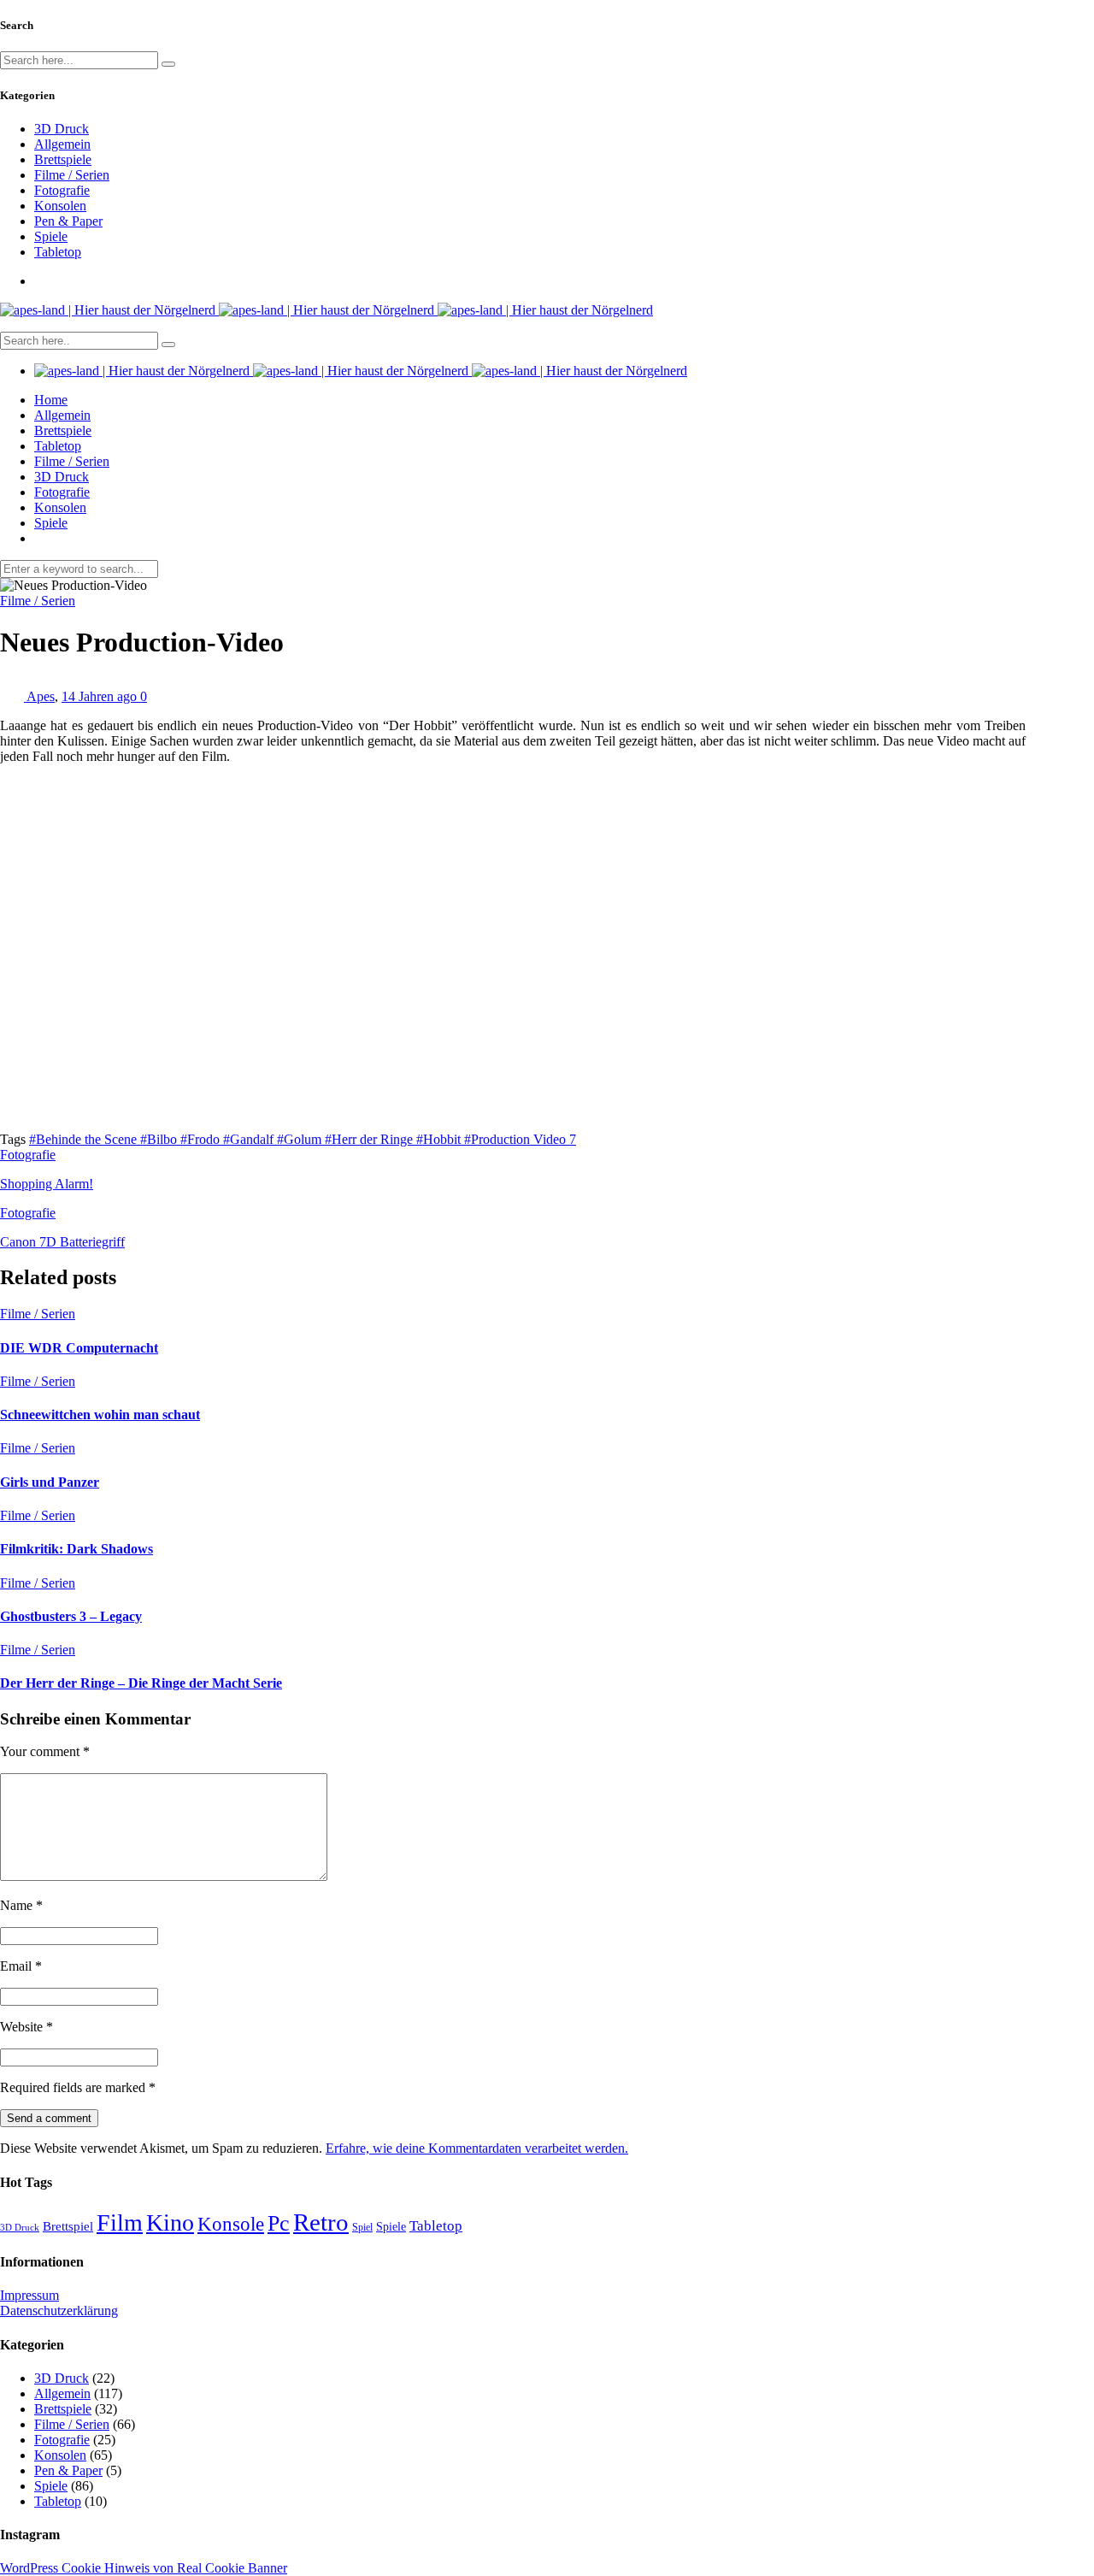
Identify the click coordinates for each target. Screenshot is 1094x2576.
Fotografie (62, 190)
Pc (279, 2223)
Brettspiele (63, 159)
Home (51, 400)
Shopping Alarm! (47, 1184)
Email (21, 1966)
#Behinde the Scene (85, 1139)
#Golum (301, 1139)
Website (26, 2027)
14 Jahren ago (101, 696)
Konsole (231, 2224)
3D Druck (62, 129)
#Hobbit (440, 1139)
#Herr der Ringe (371, 1139)
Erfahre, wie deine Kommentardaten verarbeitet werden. (477, 2148)
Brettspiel (68, 2226)
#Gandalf (250, 1139)
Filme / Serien (72, 175)
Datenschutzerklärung (59, 2311)
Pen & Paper (68, 221)
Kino (170, 2222)
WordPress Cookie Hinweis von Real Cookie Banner (144, 2568)
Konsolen (60, 206)
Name (21, 1905)
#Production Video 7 (520, 1139)
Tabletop (58, 252)
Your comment (45, 1751)
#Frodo (202, 1139)
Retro (321, 2222)
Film (120, 2222)
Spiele (51, 236)
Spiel (362, 2227)
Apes (41, 696)
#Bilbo (160, 1139)
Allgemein (62, 144)
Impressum (29, 2295)
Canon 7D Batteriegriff (62, 1242)
